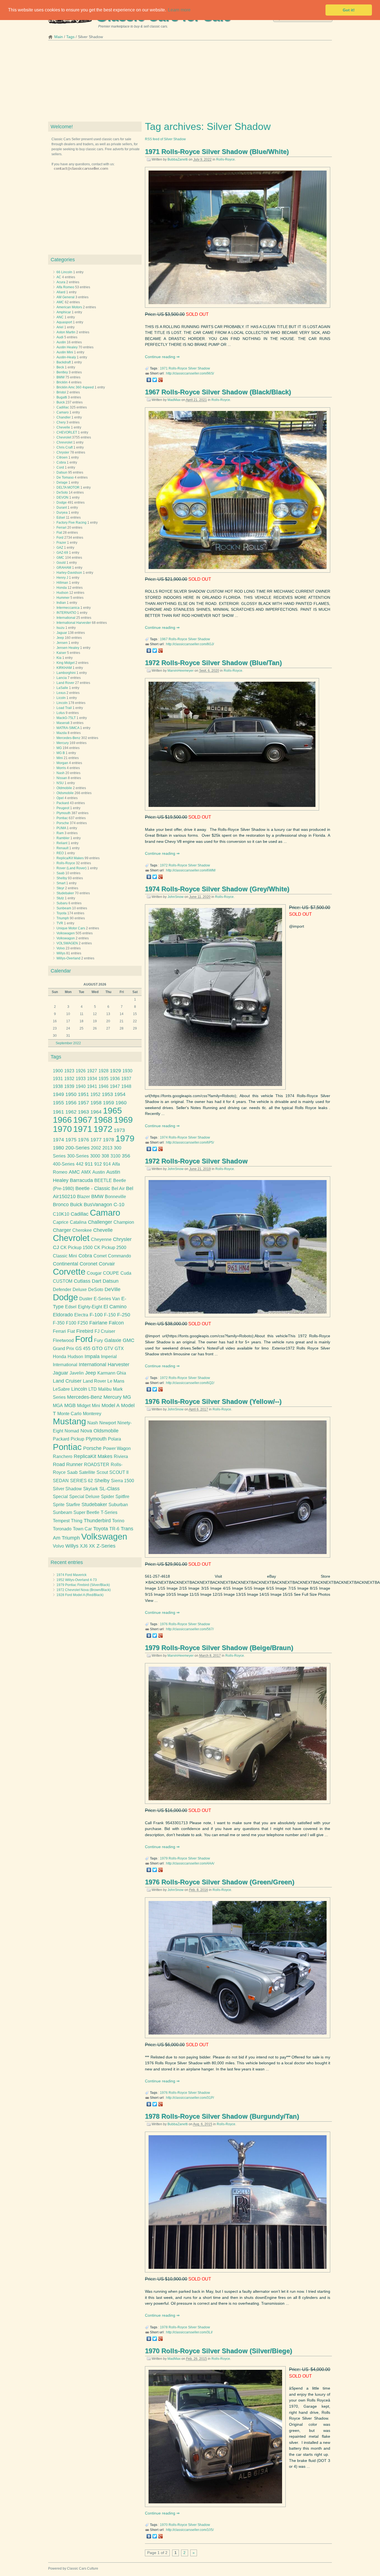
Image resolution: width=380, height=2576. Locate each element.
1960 (121, 1103)
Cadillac (63, 407)
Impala (92, 1356)
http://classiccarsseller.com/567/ (190, 1629)
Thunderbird (97, 1521)
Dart (97, 1281)
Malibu (105, 1389)
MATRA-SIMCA (68, 728)
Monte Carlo (69, 1414)
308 (105, 1156)
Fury (98, 1340)
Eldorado (63, 1315)
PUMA (61, 828)
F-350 (59, 1323)
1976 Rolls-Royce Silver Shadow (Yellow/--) (213, 1401)
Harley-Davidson (69, 573)
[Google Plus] (161, 380)
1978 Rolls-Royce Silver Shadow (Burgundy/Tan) (222, 2116)
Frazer (61, 543)
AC (59, 277)
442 (80, 1164)
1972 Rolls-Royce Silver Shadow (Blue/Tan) (213, 663)
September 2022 (68, 1043)
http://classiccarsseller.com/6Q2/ (190, 1383)
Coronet (88, 1264)
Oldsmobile (65, 793)
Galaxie (113, 1340)
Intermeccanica (68, 608)
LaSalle (62, 688)
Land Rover (65, 683)
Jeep (60, 638)
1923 (69, 1071)
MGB (70, 1405)
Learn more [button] (179, 10)
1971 (164, 368)
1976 (164, 1624)
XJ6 (84, 1546)
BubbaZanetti (178, 159)
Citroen (62, 457)
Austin (61, 342)
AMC (60, 302)
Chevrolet (64, 437)
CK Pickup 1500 (77, 1248)
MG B (61, 753)
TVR (60, 923)
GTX (119, 1349)
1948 (126, 1086)
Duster (86, 1299)
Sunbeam (64, 908)
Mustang (69, 1421)
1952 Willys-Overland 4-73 (77, 1580)
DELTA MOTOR (68, 487)
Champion (124, 1222)
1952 (95, 1094)
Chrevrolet (64, 442)
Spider (108, 1497)
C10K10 (61, 1214)
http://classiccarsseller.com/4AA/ (190, 1863)
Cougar (94, 1273)
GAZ (60, 548)
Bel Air (118, 1189)
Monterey (92, 1414)
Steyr (60, 888)
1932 (69, 1079)
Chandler (64, 417)
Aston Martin (66, 332)
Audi (60, 337)
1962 (71, 1112)
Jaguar (62, 633)
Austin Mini (65, 352)
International (66, 618)
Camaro (63, 412)
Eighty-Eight (90, 1307)
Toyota (61, 913)
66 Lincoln (64, 272)
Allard (61, 292)
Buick (61, 402)
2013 (107, 1148)
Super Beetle (86, 1512)
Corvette (69, 1272)
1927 (92, 1071)
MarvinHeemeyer (181, 671)
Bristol (61, 392)
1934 (92, 1079)
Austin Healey (67, 347)
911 (89, 1164)
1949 (58, 1094)
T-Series (109, 1512)
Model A (111, 1405)
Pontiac (62, 818)
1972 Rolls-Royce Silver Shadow (196, 1161)
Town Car (82, 1529)
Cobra (61, 462)
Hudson (62, 593)
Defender (62, 1290)
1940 (81, 1086)
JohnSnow (176, 897)
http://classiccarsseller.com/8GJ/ (190, 644)
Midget (84, 1406)
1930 (127, 1071)
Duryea (62, 513)
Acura (61, 282)
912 (98, 1164)
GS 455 (83, 1349)
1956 (71, 1103)
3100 (115, 1156)
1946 (103, 1086)
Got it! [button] (349, 10)
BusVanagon (98, 1205)
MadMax (174, 400)
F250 (83, 1323)
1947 (115, 1086)
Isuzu (61, 628)
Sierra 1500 (123, 1481)
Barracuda (81, 1180)
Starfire (73, 1505)
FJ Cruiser (105, 1331)
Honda (62, 588)
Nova (86, 1431)
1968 (103, 1120)
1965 (112, 1111)
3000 (95, 1156)
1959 (108, 1103)
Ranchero (63, 1456)
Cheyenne (101, 1239)
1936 (115, 1079)
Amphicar (64, 312)
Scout (102, 1472)
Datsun (62, 472)
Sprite (59, 1505)
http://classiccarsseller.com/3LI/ (189, 2332)
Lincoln (62, 703)
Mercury (63, 743)
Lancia (62, 678)
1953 (107, 1094)
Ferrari (61, 528)
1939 (69, 1086)
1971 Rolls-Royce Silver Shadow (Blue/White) (217, 152)
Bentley (62, 372)
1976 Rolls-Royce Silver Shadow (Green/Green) (220, 1882)
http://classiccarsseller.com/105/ (190, 2530)
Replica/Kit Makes (70, 858)
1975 (71, 1140)
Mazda (62, 733)
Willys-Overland (68, 958)
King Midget (66, 663)
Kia (59, 658)
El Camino (115, 1307)
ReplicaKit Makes (93, 1456)
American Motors (69, 307)
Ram (60, 833)
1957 (83, 1103)
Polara (114, 1439)
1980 (58, 1148)
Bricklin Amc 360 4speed (75, 387)
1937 (126, 1079)
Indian (61, 603)
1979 (164, 1858)
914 (107, 1164)
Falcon (116, 1323)
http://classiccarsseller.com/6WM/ (191, 870)
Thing (77, 1521)
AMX (86, 1172)
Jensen (62, 643)
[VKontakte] (149, 380)
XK (92, 1546)
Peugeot (63, 808)
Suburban (118, 1505)
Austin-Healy (66, 357)
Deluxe (80, 1290)
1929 (115, 1071)
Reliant (62, 843)
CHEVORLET (67, 432)
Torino (118, 1521)
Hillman (62, 583)
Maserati (63, 723)
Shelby (62, 878)
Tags (70, 37)
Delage (62, 482)
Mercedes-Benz (68, 738)
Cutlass (82, 1281)
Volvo (61, 948)
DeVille (113, 1289)
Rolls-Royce (225, 159)
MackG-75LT (66, 718)
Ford (60, 538)
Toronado (62, 1529)
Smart (61, 883)
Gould (61, 563)
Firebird (85, 1331)
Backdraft (64, 362)
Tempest (61, 1521)
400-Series (64, 1164)
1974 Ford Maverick (71, 1575)
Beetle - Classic (93, 1188)
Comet (100, 1256)
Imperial (109, 1357)
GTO (97, 1348)
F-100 (96, 1315)
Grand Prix (63, 1349)
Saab (61, 873)
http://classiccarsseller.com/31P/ (190, 2098)
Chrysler (63, 452)
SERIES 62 (82, 1481)
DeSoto (62, 492)
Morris (61, 768)
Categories (63, 260)
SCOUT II (119, 1472)
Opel (60, 798)
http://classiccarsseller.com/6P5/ (190, 1142)
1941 (92, 1086)
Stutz (60, 898)
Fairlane (98, 1323)
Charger (62, 1230)
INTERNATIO (66, 613)
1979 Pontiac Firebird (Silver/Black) (83, 1585)
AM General (66, 297)
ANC (60, 317)
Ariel (60, 327)
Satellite (87, 1472)
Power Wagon (117, 1448)
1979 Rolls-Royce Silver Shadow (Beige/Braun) (219, 1648)
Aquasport (64, 322)
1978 (164, 2327)
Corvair (107, 1264)
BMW (61, 377)
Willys (61, 953)
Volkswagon (66, 938)
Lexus (61, 693)
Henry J (62, 578)
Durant (62, 508)
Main (59, 37)
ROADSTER (97, 1465)
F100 (71, 1323)
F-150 (110, 1315)
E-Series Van (107, 1299)
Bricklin (62, 382)
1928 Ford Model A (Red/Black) (80, 1595)
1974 (164, 1137)
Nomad (72, 1431)
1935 (103, 1079)
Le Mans (116, 1381)
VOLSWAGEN (67, 943)
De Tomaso (65, 477)
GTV (109, 1349)
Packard (63, 803)
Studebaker (65, 893)
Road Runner (68, 1464)
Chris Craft (65, 447)
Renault (62, 848)
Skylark (91, 1489)
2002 (96, 1148)
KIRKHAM (64, 668)
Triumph (63, 918)
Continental (66, 1264)
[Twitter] (155, 380)
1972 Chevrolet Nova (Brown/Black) (84, 1590)
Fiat (59, 533)
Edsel (61, 518)
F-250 (124, 1315)
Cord (60, 467)
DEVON (62, 498)
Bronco (61, 1205)
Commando (119, 1256)
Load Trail (64, 708)
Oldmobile (64, 788)
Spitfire (122, 1497)
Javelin (77, 1373)
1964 (96, 1112)
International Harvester (74, 623)
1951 (83, 1094)
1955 (58, 1103)
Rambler (63, 838)
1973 (119, 1130)
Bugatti (62, 397)
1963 (83, 1112)
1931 (58, 1079)
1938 (58, 1086)
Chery (61, 422)
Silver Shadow (199, 368)
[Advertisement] (190, 83)
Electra (81, 1315)
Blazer (83, 1197)
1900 (58, 1071)
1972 (164, 865)
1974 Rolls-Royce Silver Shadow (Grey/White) (217, 889)
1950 (71, 1094)
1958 (96, 1103)
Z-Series (106, 1546)
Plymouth (64, 813)
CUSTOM (63, 1281)
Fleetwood (63, 1340)
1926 (81, 1071)
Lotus (61, 713)
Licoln (61, 698)
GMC (60, 558)
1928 (103, 1071)
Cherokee (82, 1230)
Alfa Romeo (65, 287)
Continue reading (161, 357)
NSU (60, 783)
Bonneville (115, 1197)
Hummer (63, 598)
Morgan (62, 763)
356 (126, 1156)
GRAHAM (64, 568)
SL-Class (109, 1489)
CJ (56, 1247)
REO (60, 853)
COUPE (111, 1273)
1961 (58, 1112)
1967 (164, 639)
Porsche (63, 823)
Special (60, 1497)
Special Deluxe (84, 1497)
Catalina (78, 1222)
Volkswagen (66, 933)
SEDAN (61, 1481)
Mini (60, 758)
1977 (96, 1140)
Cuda (126, 1273)
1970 (164, 2525)
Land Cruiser (67, 1381)
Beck (60, 367)
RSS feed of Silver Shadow (165, 139)
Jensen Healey (68, 648)
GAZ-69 (62, 553)
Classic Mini (65, 1256)
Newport (108, 1423)
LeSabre (61, 1389)
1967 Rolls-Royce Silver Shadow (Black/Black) (218, 392)
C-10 (119, 1205)
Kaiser (61, 653)
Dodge (62, 503)
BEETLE (103, 1180)
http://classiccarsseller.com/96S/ (190, 373)
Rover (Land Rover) (71, 868)
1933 (81, 1079)
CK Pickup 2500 (110, 1248)
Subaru (62, 903)
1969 (123, 1120)
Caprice (61, 1222)
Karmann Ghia (112, 1373)
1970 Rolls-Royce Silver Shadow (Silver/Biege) (219, 2351)
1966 (62, 1120)
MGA (58, 1406)
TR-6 (114, 1529)
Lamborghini (66, 673)
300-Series (78, 1156)
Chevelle (63, 427)
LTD (93, 1389)
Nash (61, 773)
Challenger (100, 1222)
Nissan (62, 778)
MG (59, 748)
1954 (120, 1094)
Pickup (77, 1439)
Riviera (121, 1456)
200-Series (77, 1148)
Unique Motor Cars (71, 928)
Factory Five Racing (71, 523)
